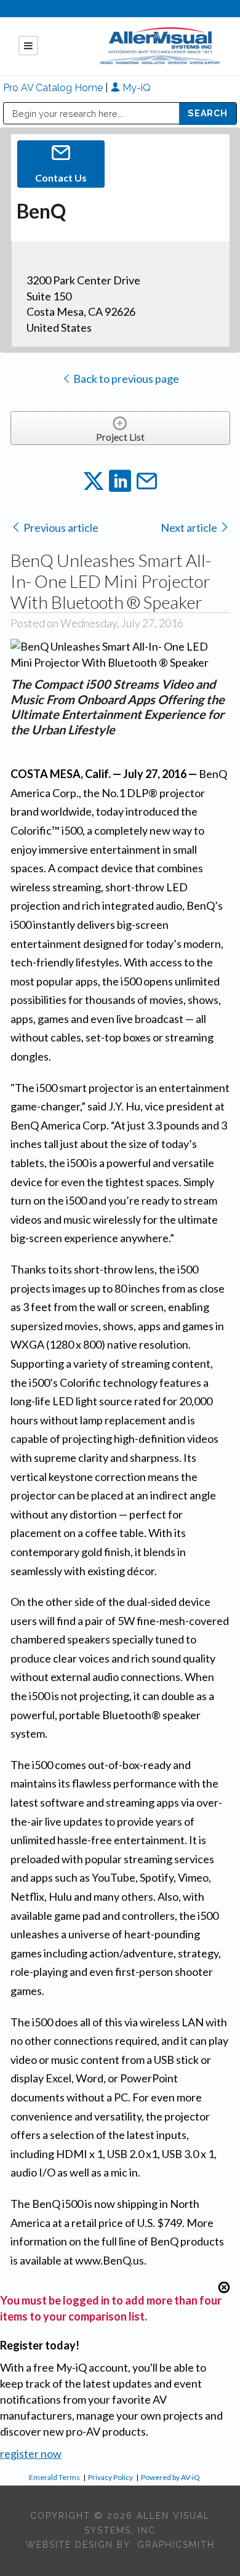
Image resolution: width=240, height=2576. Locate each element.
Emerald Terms (54, 2477)
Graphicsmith (176, 2545)
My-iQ (135, 88)
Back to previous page (125, 379)
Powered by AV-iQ (170, 2477)
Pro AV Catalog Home (54, 88)
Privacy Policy (110, 2477)
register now (31, 2454)
